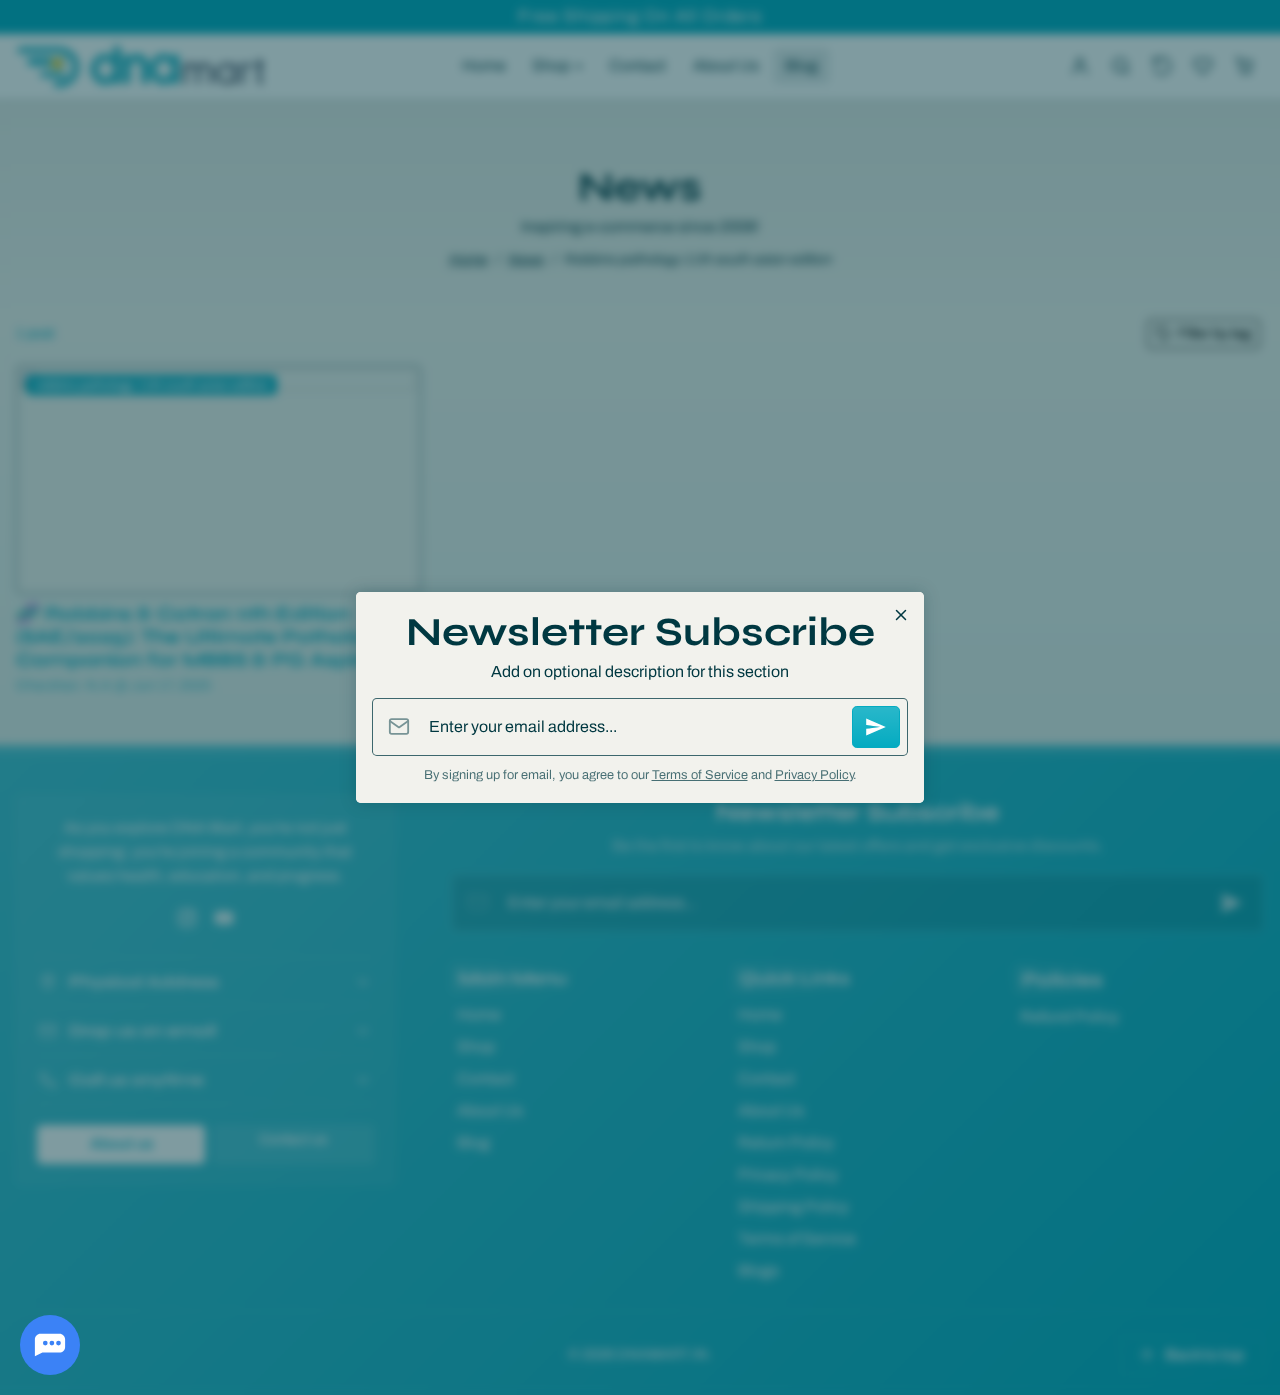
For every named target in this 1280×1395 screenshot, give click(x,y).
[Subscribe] (876, 727)
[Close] (901, 615)
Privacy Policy (814, 775)
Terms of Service (700, 775)
